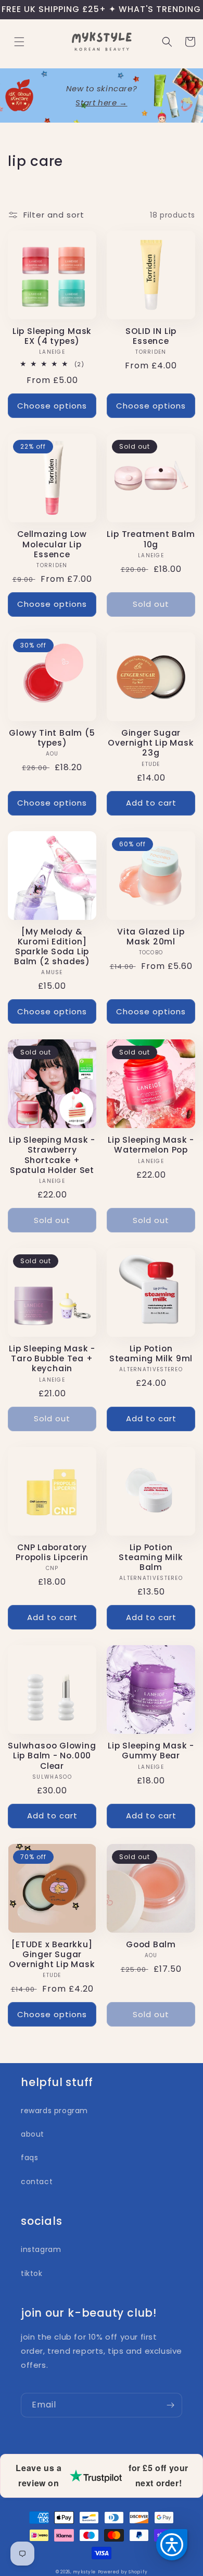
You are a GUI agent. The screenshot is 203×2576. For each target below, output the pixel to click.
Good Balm (151, 1944)
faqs (29, 2158)
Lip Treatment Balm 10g (151, 539)
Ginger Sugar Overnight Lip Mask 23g (151, 743)
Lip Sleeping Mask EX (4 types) (52, 336)
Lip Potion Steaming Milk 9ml (151, 1353)
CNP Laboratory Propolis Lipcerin (52, 1552)
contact (37, 2182)
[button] (19, 42)
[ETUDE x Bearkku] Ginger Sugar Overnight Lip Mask (52, 1955)
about (33, 2134)
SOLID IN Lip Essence (151, 336)
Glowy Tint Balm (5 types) (52, 738)
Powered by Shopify (123, 2572)
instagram (41, 2249)
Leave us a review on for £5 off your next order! (102, 2475)
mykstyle (84, 2572)
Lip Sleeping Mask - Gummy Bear (151, 1751)
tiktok (32, 2273)
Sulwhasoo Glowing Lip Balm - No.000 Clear (52, 1756)
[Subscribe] (170, 2405)
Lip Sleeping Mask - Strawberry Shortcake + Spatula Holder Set (52, 1155)
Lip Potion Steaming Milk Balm (151, 1557)
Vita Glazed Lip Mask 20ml (151, 937)
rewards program (54, 2111)
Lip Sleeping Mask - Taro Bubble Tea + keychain (52, 1359)
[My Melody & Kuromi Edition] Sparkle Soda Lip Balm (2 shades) (52, 947)
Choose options (52, 406)
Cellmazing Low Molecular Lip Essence (52, 544)
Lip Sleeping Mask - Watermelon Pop (151, 1145)
